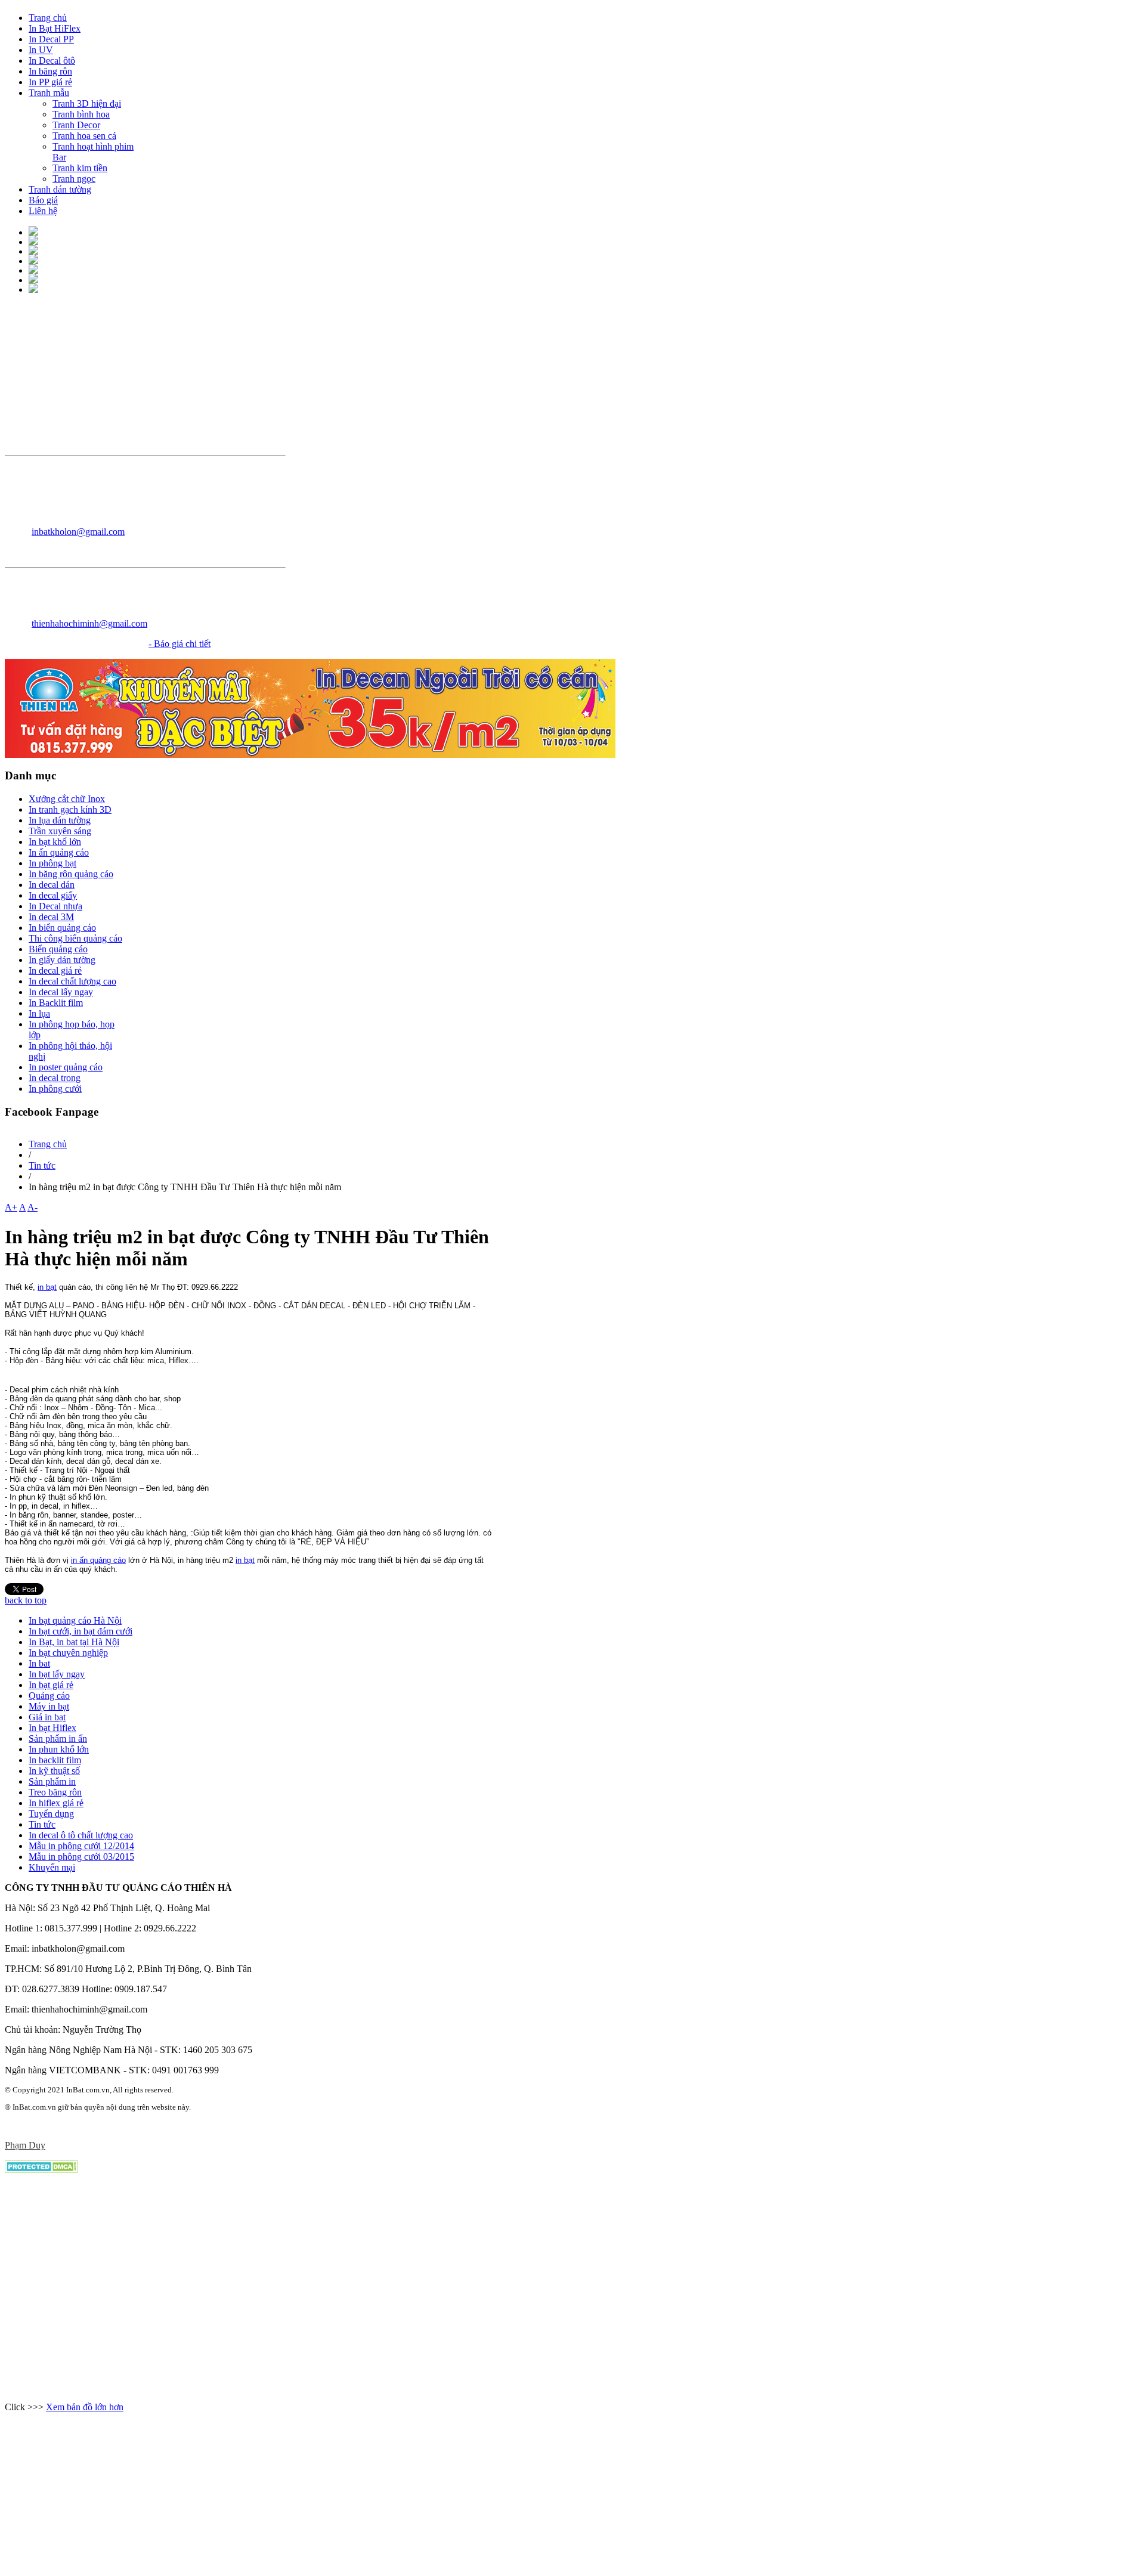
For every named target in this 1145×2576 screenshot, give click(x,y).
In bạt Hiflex (52, 1728)
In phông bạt (52, 863)
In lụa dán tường (60, 820)
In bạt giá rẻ (51, 1685)
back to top (26, 1600)
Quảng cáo (49, 1696)
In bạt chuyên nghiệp (68, 1653)
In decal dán (52, 885)
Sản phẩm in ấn (58, 1739)
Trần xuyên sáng (60, 831)
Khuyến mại (52, 1867)
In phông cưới (55, 1089)
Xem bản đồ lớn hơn (85, 2407)
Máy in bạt (49, 1706)
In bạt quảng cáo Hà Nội (75, 1620)
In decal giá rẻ (55, 970)
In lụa (39, 1013)
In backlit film (55, 1760)
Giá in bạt (47, 1717)
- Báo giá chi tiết (180, 644)
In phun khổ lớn (59, 1749)
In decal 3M (51, 917)
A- (33, 1207)
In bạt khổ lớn (55, 842)
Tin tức (42, 1165)
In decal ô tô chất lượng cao (81, 1835)
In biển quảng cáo (62, 928)
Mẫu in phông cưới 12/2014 (81, 1846)
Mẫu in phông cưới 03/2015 (81, 1857)
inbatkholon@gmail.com (78, 532)
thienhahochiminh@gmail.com (89, 623)
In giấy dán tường (62, 960)
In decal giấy (53, 895)
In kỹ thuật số (54, 1771)
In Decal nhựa (55, 906)
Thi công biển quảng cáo (75, 938)
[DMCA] (41, 2170)
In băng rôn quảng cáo (71, 874)
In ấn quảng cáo (59, 852)
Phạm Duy (25, 2145)
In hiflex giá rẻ (56, 1803)
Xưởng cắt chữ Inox (67, 799)
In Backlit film (56, 1003)
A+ (11, 1207)
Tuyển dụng (51, 1814)
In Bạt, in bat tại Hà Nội (74, 1642)
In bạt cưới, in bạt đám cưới (81, 1631)
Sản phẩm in (52, 1781)
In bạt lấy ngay (57, 1674)
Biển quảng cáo (58, 949)
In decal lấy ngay (61, 992)
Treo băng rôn (55, 1792)
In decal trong (55, 1078)
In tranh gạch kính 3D (70, 809)
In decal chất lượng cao (72, 981)
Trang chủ (48, 1144)
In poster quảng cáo (66, 1067)
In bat (39, 1663)
